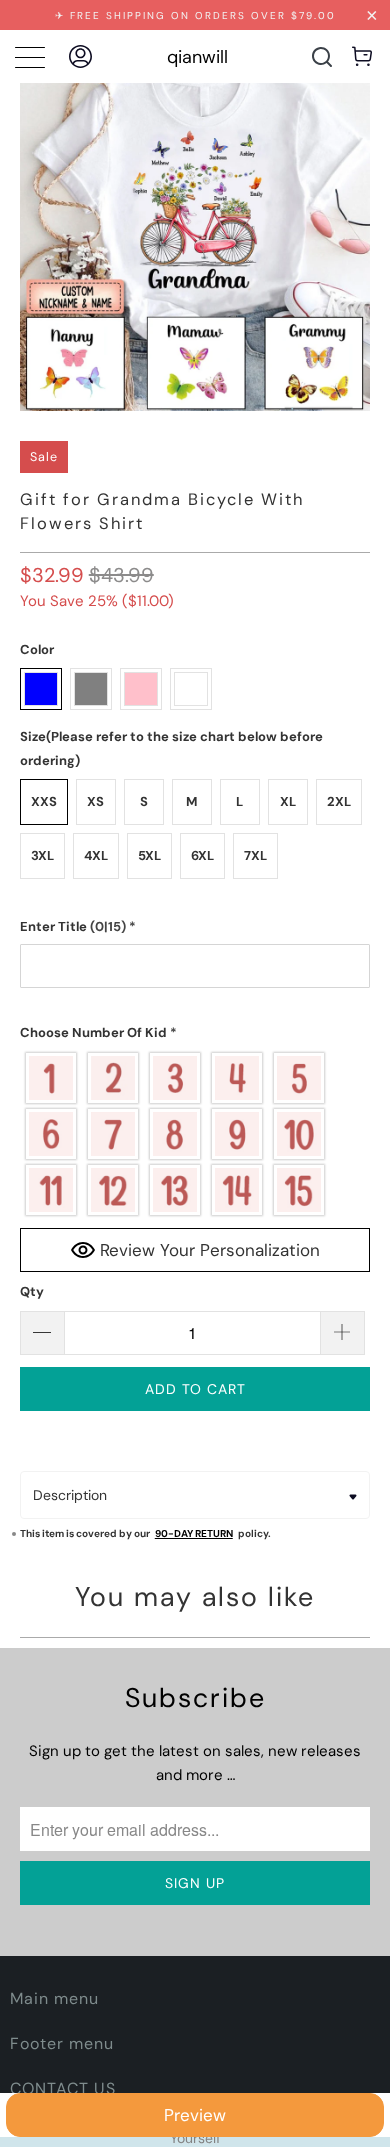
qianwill (197, 57)
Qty (32, 1291)
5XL (149, 855)
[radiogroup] (195, 1134)
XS (95, 801)
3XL (42, 855)
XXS (44, 801)
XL (288, 801)
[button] (195, 927)
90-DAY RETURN (194, 1533)
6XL (202, 855)
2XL (339, 801)
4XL (96, 855)
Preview (195, 2115)
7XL (255, 855)
